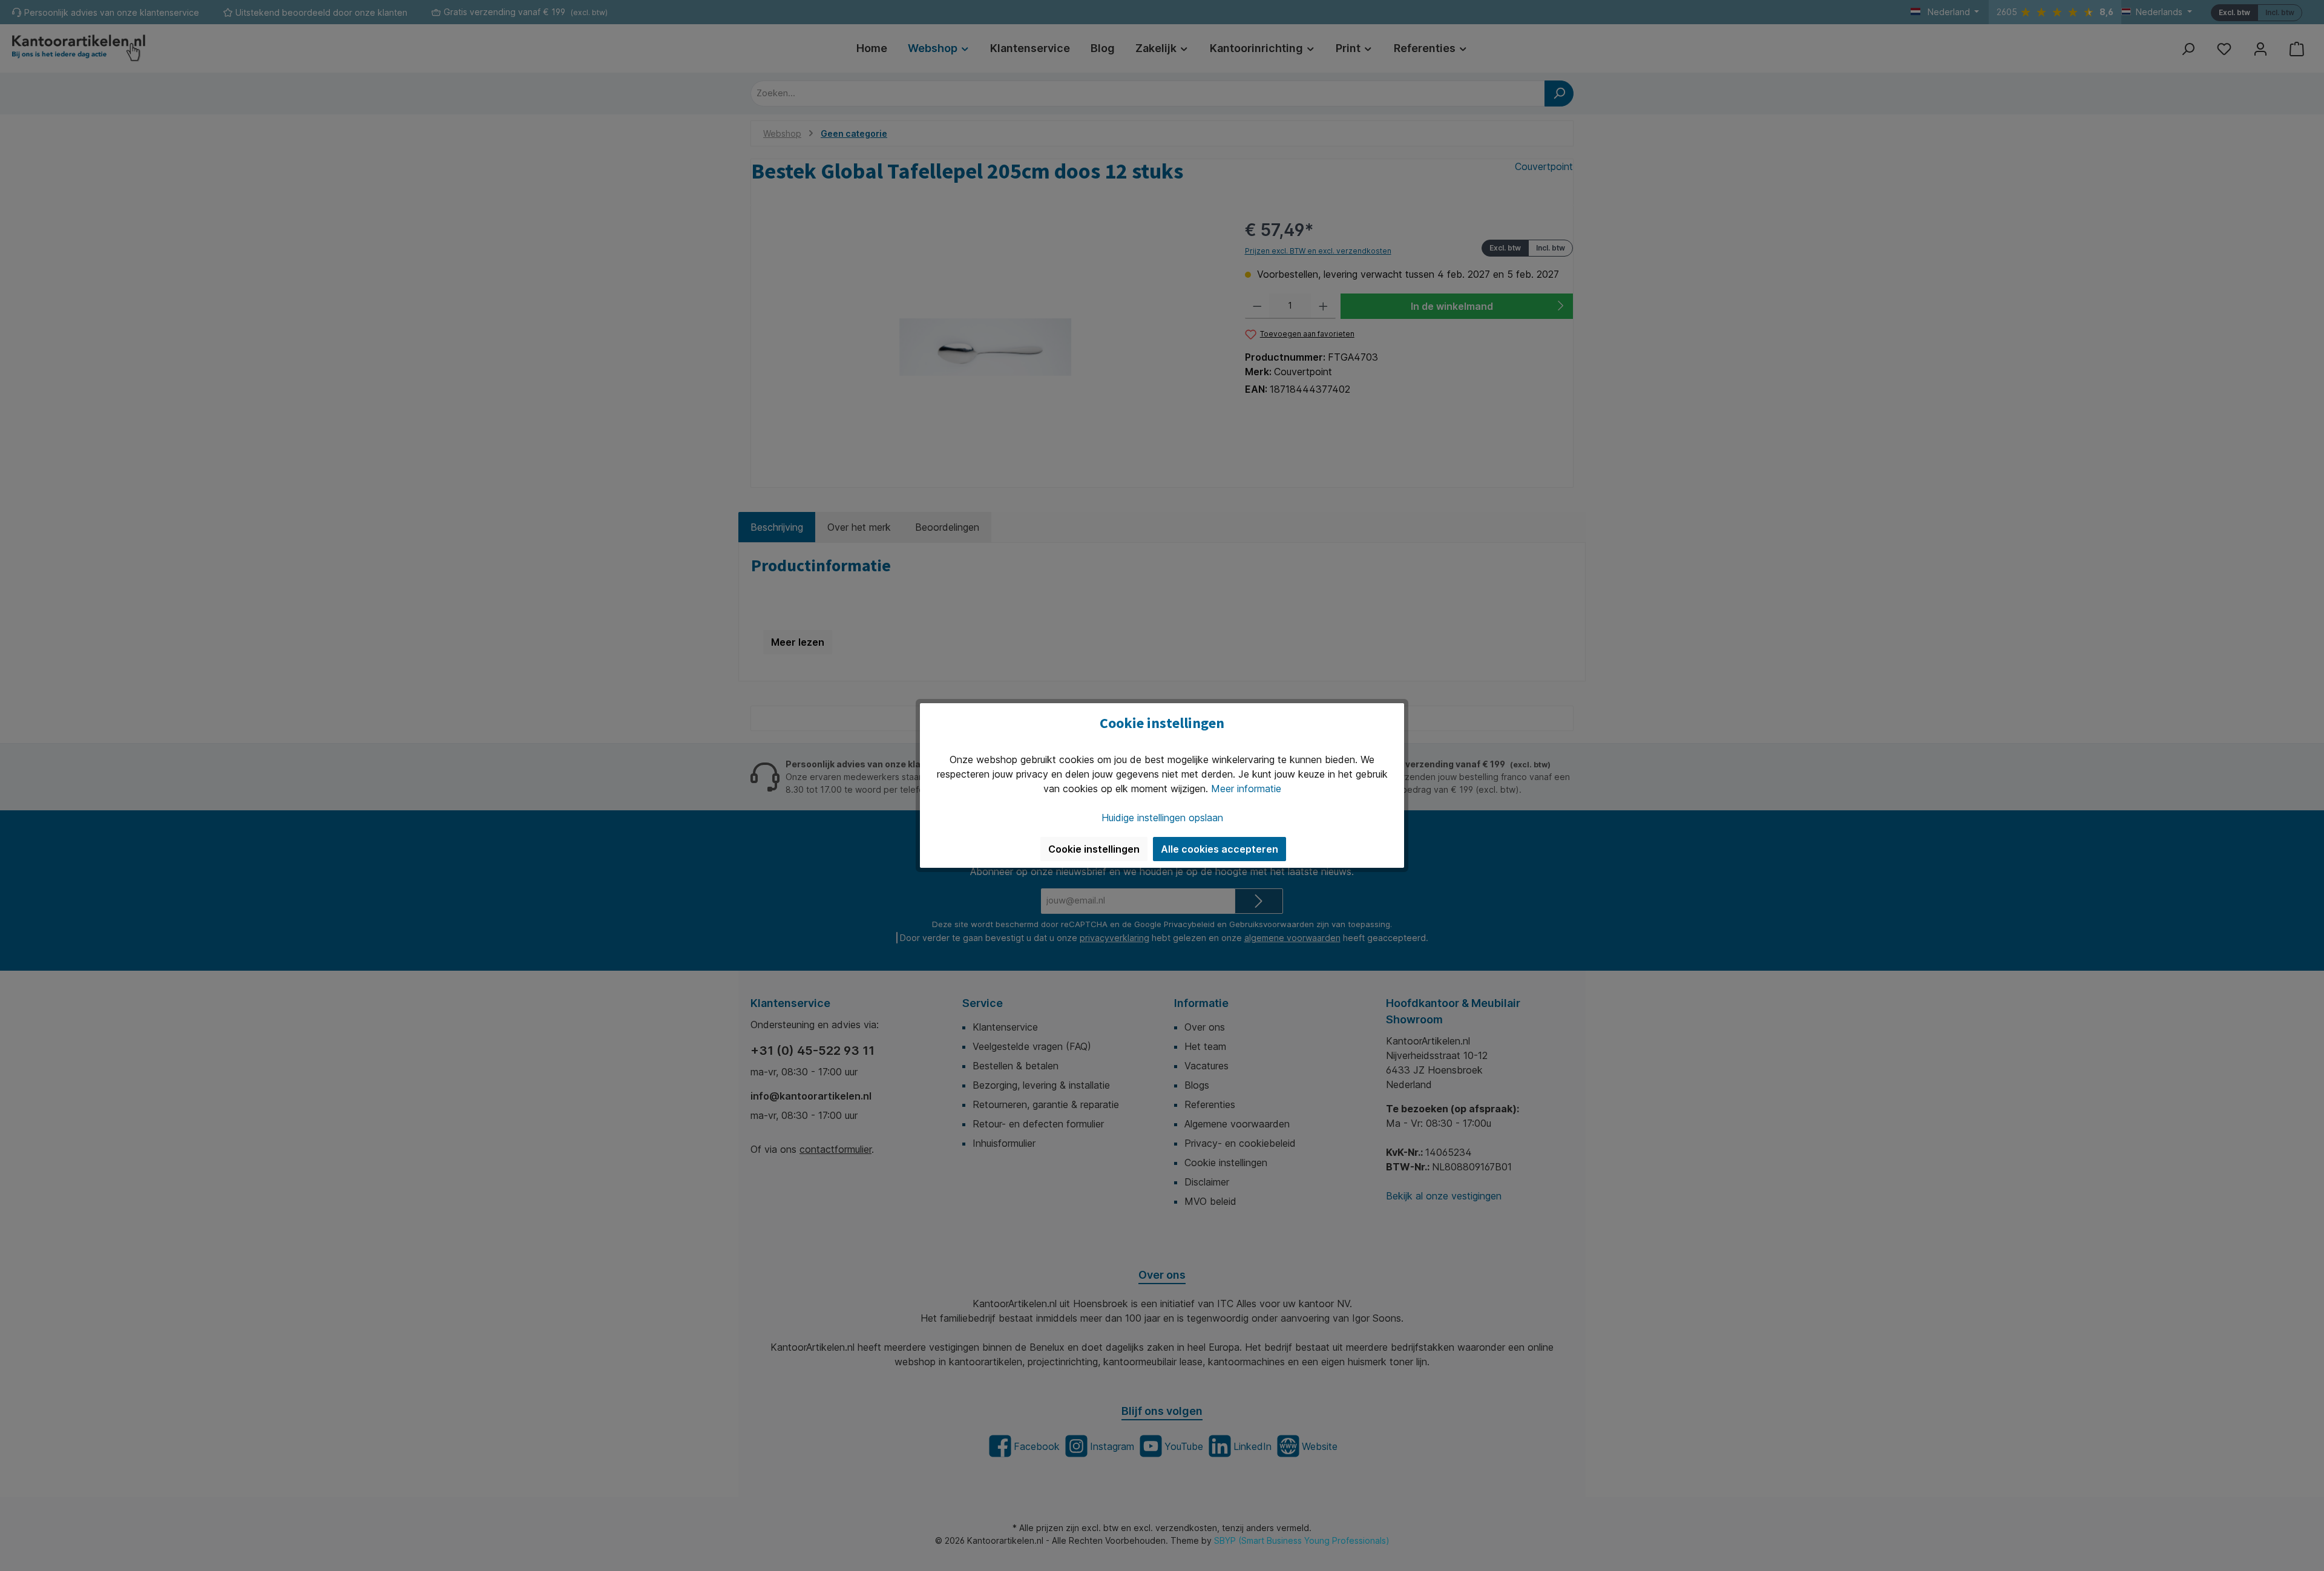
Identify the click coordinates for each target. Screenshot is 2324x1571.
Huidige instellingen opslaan (1162, 818)
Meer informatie (1246, 789)
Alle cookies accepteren (1219, 849)
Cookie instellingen (1094, 849)
